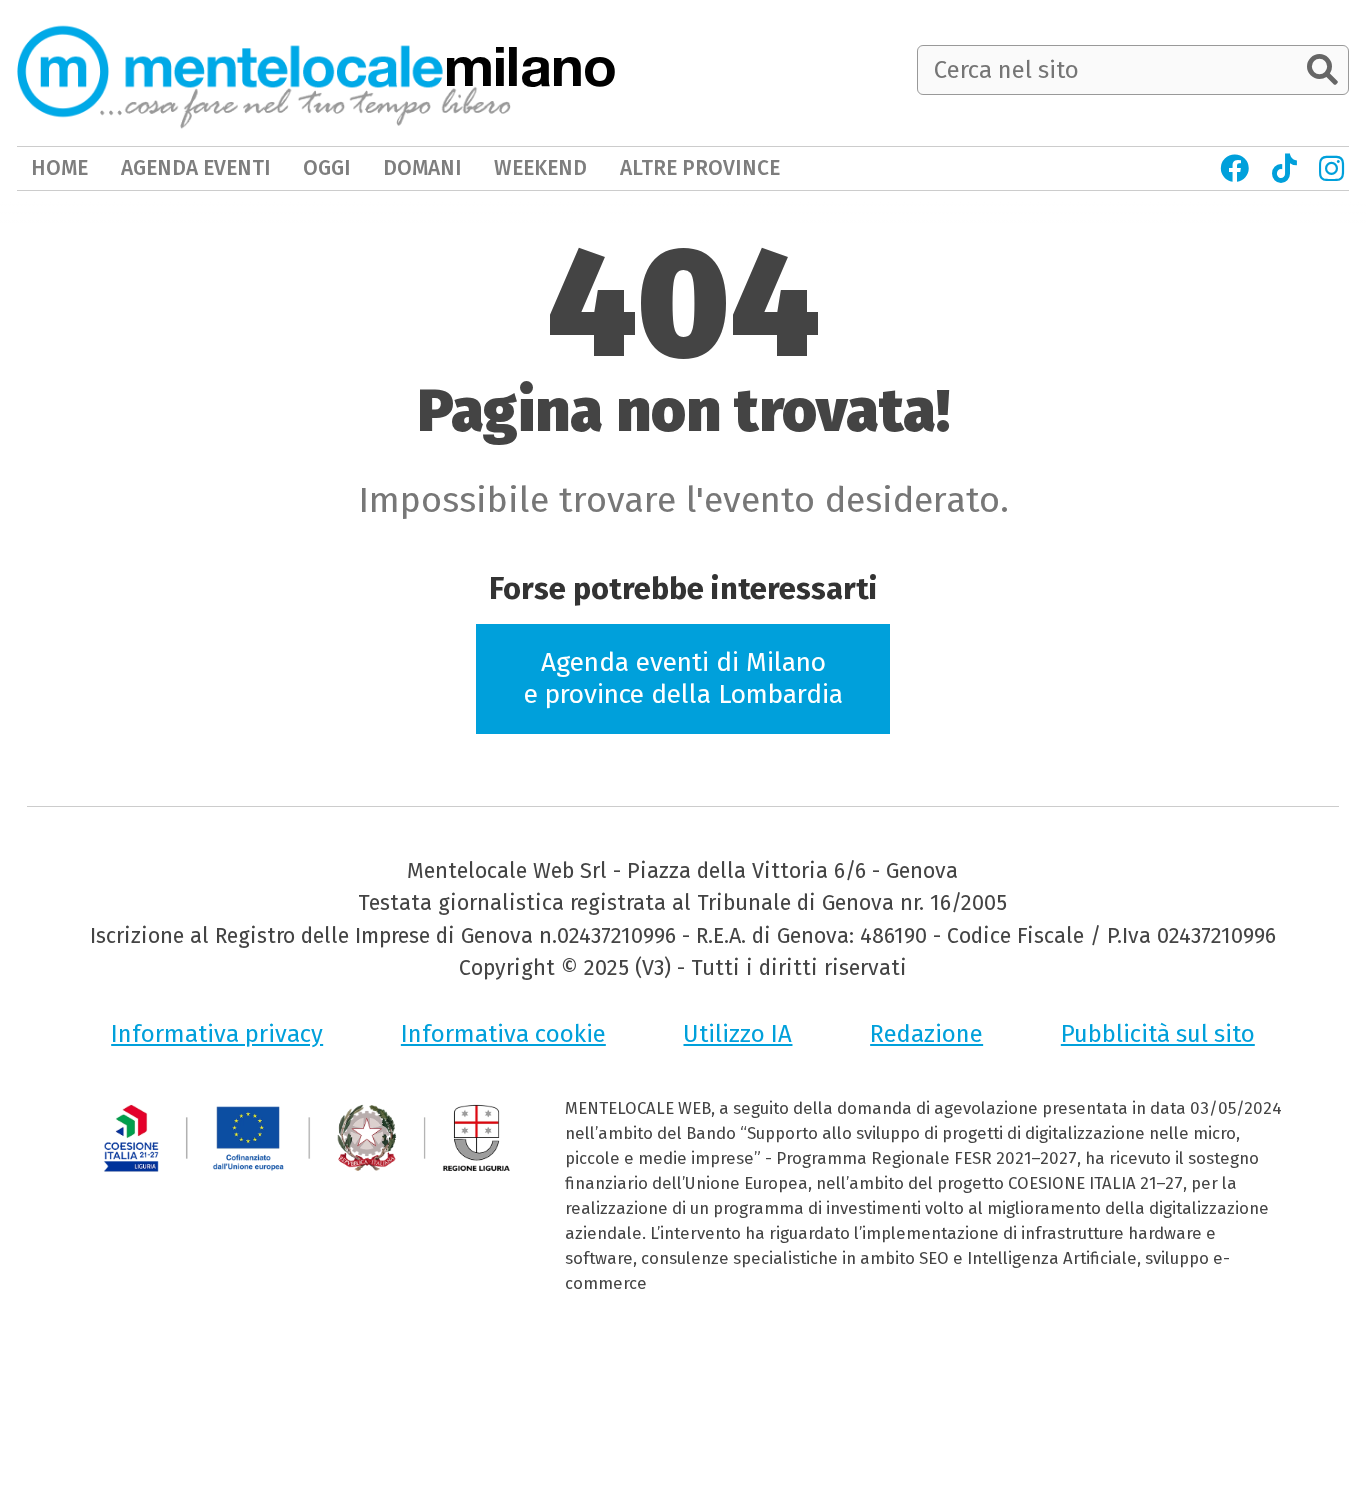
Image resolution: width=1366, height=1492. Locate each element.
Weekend (540, 168)
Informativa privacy (217, 1034)
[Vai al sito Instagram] (1331, 168)
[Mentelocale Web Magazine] (264, 72)
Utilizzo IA (737, 1034)
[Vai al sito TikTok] (1283, 168)
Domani (422, 168)
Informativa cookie (503, 1034)
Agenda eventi (196, 168)
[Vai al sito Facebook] (1234, 168)
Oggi (327, 168)
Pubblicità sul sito (1158, 1034)
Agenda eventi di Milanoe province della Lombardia (683, 678)
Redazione (926, 1034)
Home (59, 168)
